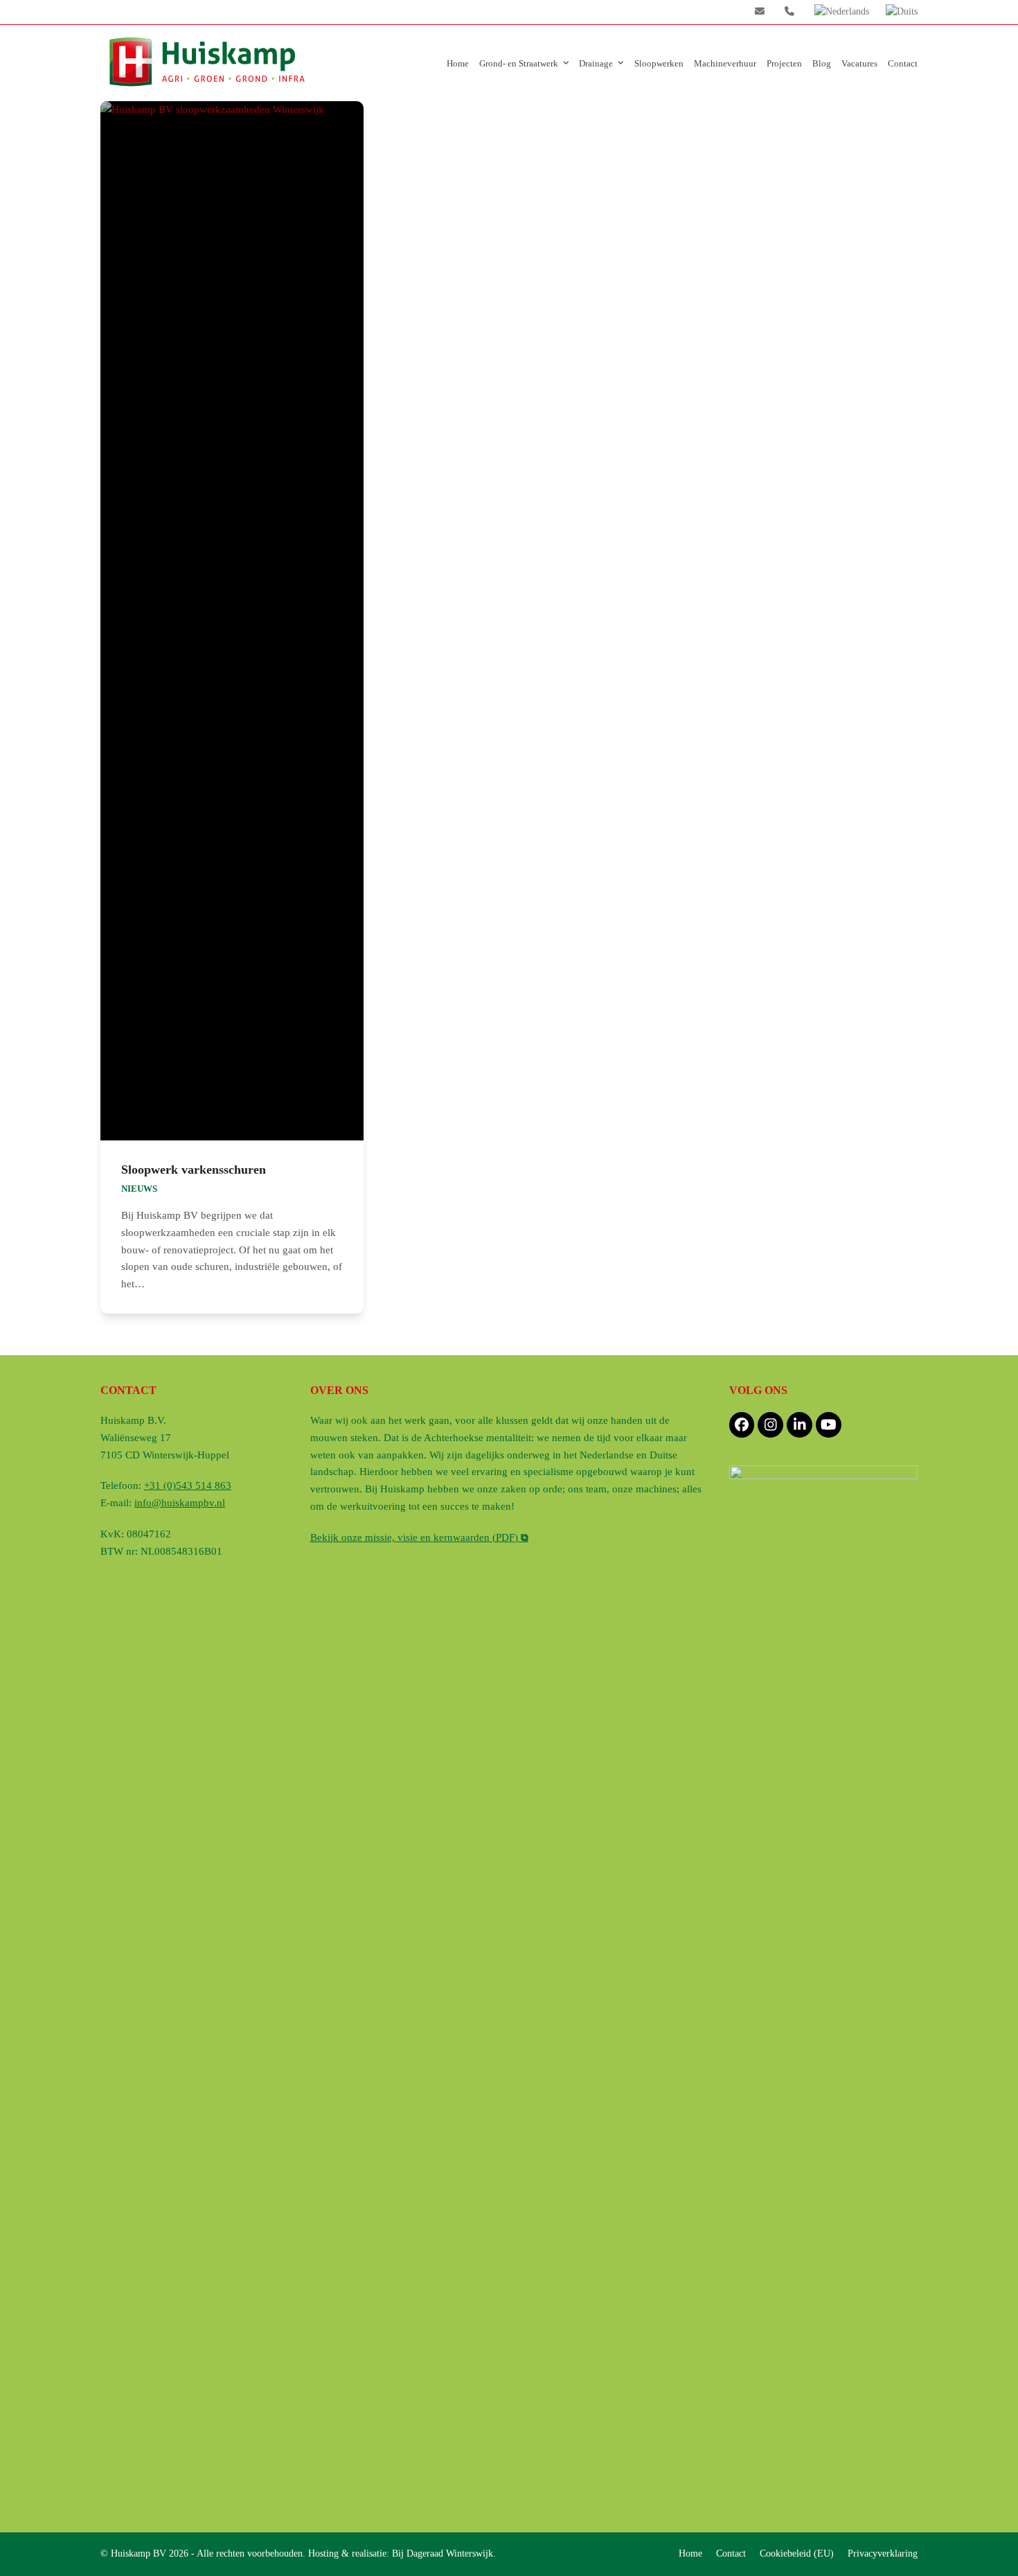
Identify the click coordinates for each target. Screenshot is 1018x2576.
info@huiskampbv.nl (180, 1503)
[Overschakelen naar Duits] (902, 12)
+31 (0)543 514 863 (188, 1485)
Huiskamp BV (140, 2553)
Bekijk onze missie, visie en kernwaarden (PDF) (419, 1537)
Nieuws (139, 1189)
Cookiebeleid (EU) (797, 2553)
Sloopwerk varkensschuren (194, 1170)
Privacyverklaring (883, 2553)
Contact (731, 2553)
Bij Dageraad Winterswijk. (444, 2553)
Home (690, 2553)
